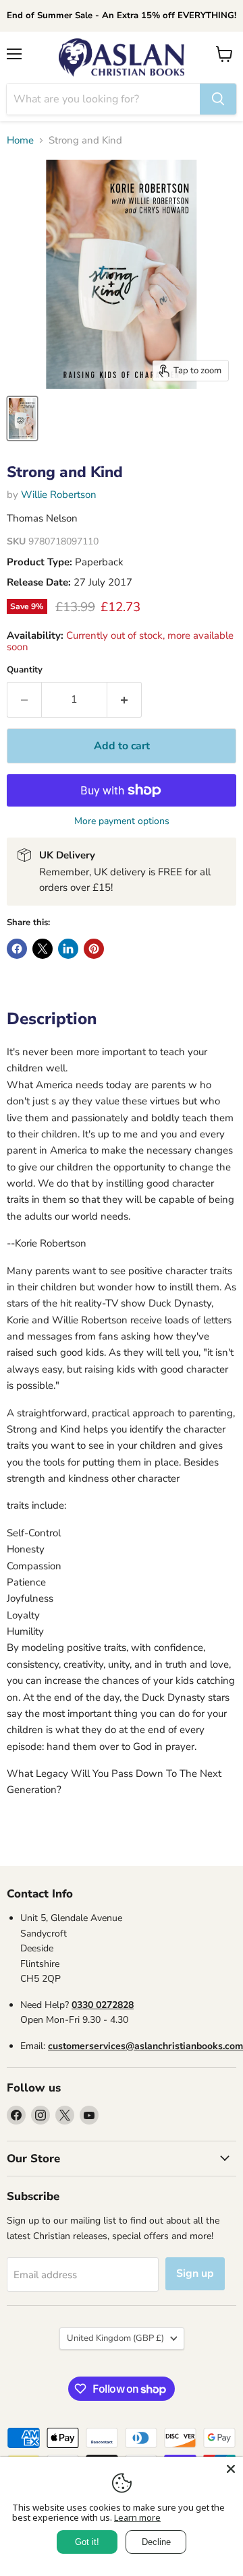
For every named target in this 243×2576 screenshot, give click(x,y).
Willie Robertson (59, 495)
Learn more (137, 2517)
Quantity (25, 670)
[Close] (231, 2469)
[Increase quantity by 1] (125, 699)
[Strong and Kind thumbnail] (22, 418)
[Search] (218, 99)
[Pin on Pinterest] (94, 949)
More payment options (122, 821)
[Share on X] (43, 949)
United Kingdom (115, 2338)
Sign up (195, 2273)
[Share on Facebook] (17, 949)
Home (20, 140)
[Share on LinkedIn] (68, 949)
